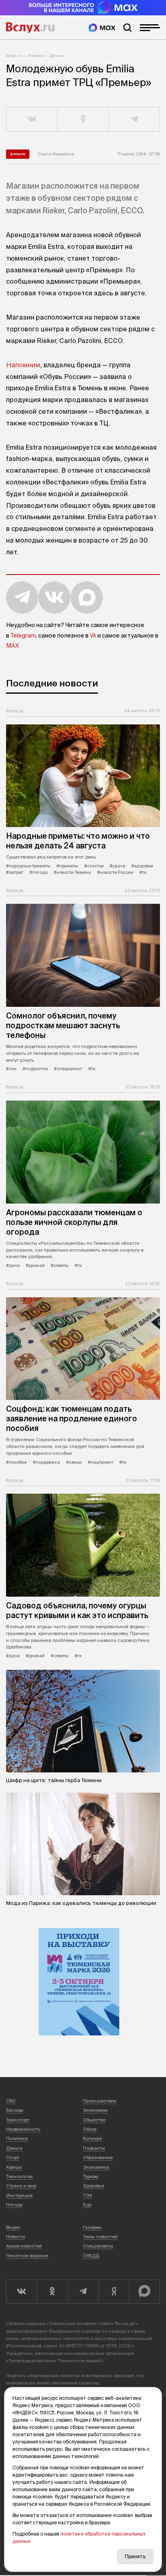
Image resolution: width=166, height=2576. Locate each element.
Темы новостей (100, 2237)
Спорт (13, 2157)
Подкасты (94, 2148)
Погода (14, 2205)
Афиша (14, 2167)
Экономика (96, 2167)
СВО (11, 2101)
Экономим (95, 2110)
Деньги (57, 56)
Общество (94, 2120)
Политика (17, 2138)
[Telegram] (83, 2292)
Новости (36, 56)
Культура (92, 2138)
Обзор (90, 2129)
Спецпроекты (98, 2246)
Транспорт (18, 2120)
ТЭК (88, 2195)
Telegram (23, 636)
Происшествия (100, 2101)
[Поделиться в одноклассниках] (83, 120)
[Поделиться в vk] (32, 120)
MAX (12, 646)
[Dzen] (114, 2292)
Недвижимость (23, 2129)
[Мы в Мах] (102, 28)
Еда (87, 2205)
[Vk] (21, 2292)
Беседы (15, 2110)
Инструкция (19, 2195)
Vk (93, 636)
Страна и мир (21, 2186)
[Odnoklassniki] (52, 2292)
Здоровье (93, 2186)
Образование (98, 2157)
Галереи (92, 2227)
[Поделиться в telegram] (134, 120)
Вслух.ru (30, 27)
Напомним (23, 365)
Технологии (19, 2176)
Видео (13, 2227)
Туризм (91, 2176)
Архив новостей (24, 2246)
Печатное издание (27, 2256)
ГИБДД (91, 2256)
